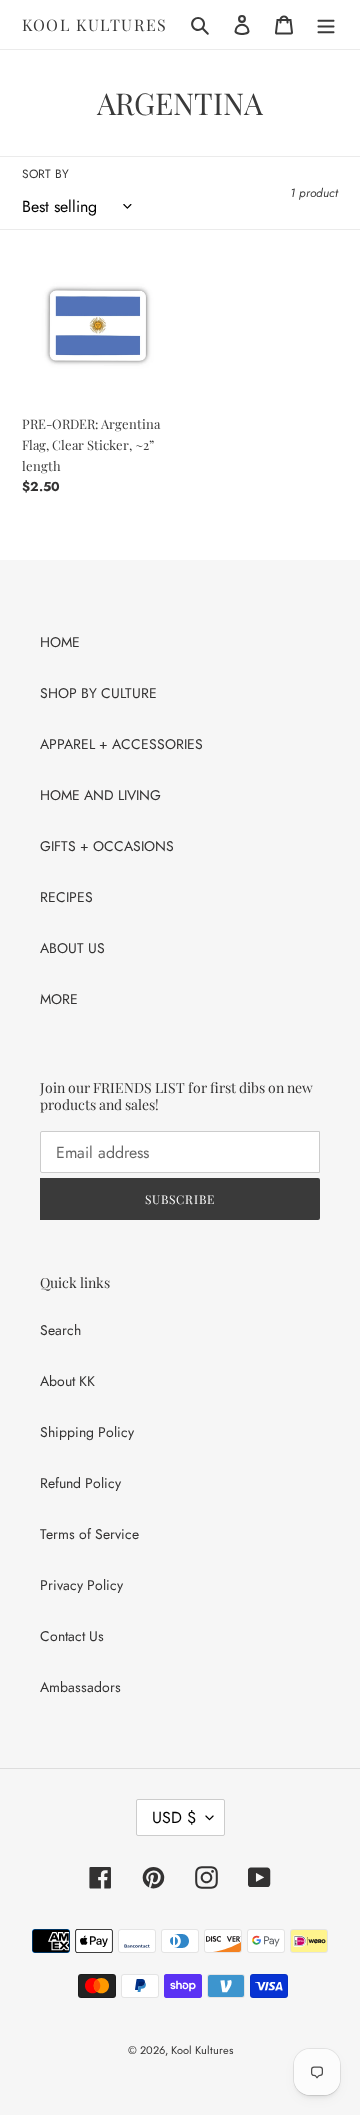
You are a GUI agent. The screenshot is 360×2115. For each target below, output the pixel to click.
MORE (59, 999)
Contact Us (72, 1636)
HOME (60, 642)
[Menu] (326, 25)
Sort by (45, 174)
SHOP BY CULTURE (98, 693)
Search (60, 1330)
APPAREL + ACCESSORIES (121, 744)
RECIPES (66, 897)
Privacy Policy (81, 1585)
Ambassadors (80, 1687)
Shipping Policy (87, 1432)
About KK (67, 1381)
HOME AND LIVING (100, 795)
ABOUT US (72, 948)
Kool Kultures (95, 24)
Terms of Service (89, 1534)
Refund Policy (80, 1483)
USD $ (174, 1817)
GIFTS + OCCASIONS (107, 846)
